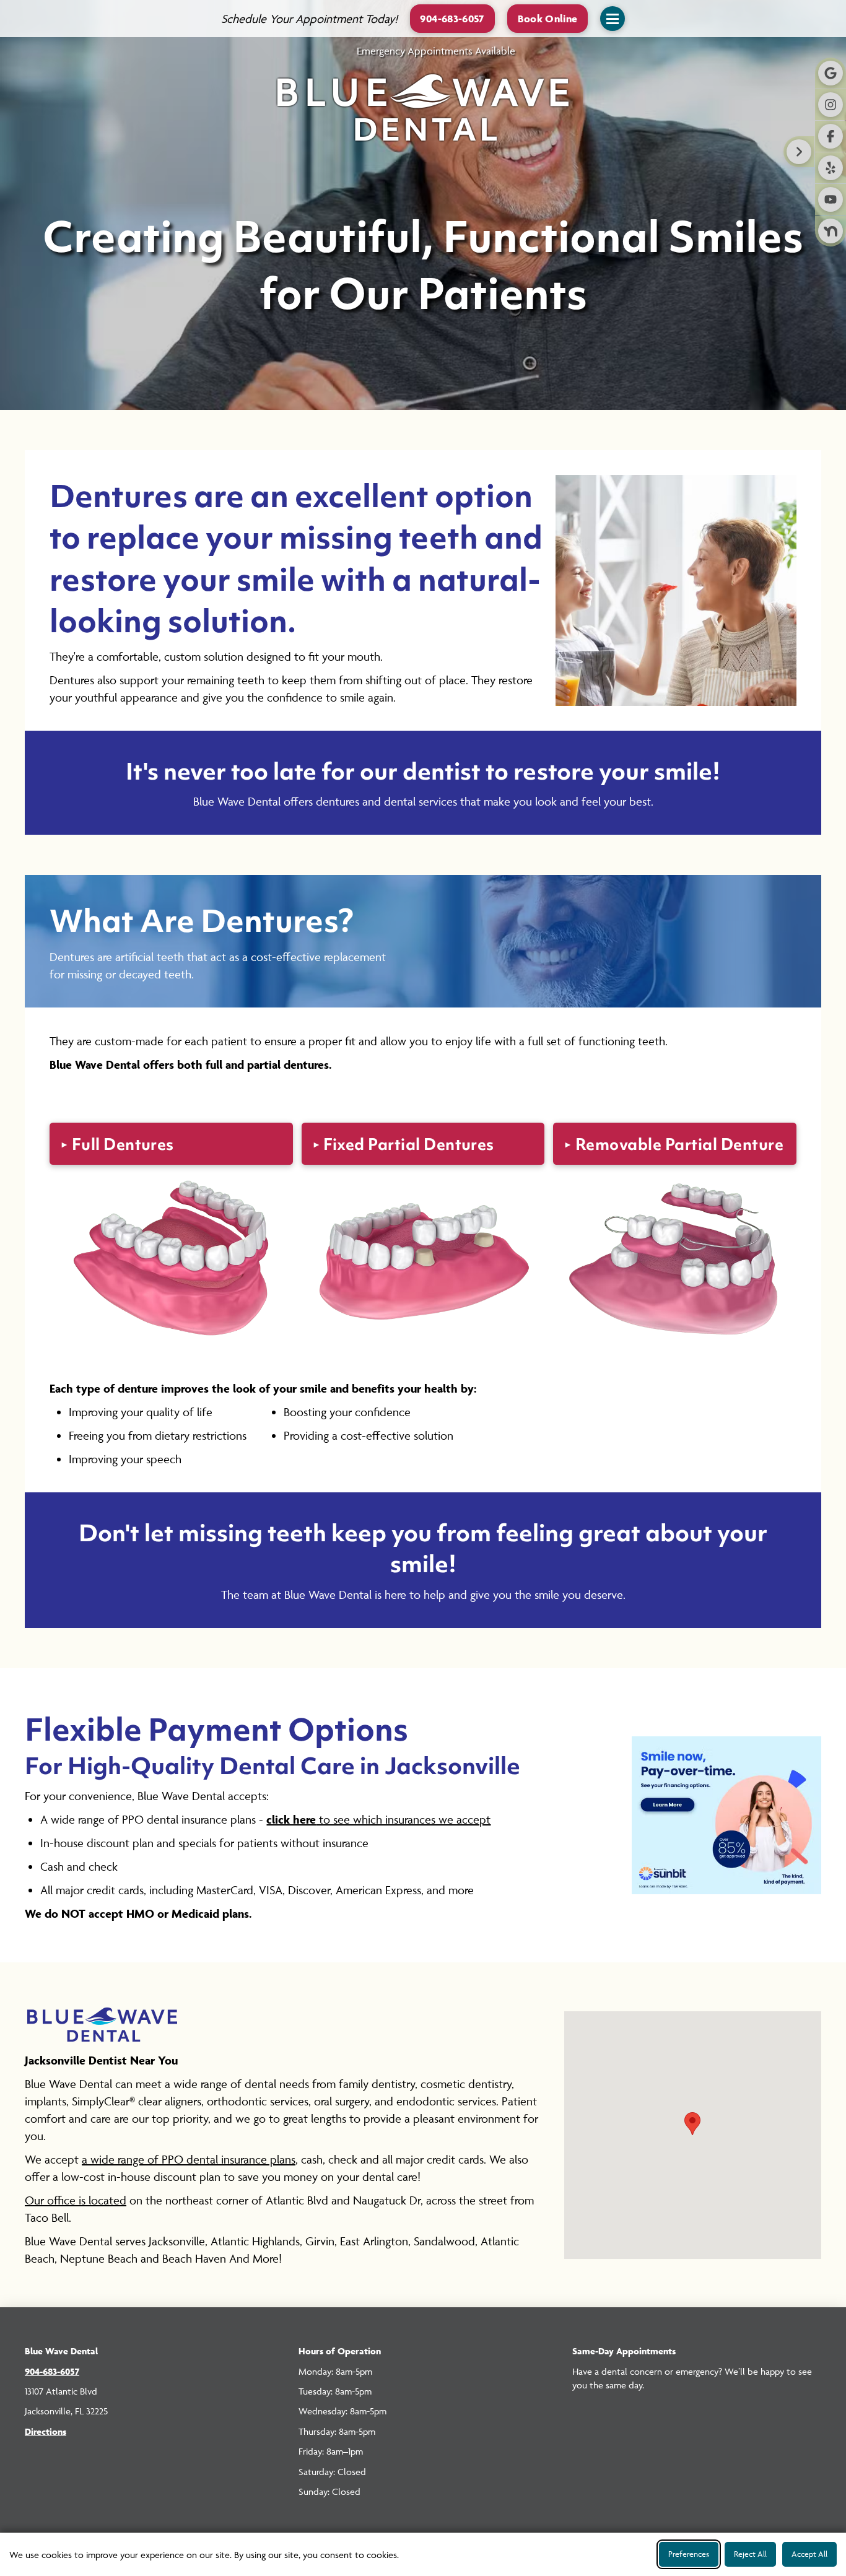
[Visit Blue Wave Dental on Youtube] (831, 199)
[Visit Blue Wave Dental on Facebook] (831, 136)
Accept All (809, 2554)
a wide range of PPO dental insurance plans (189, 2159)
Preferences (689, 2554)
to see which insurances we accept (378, 1819)
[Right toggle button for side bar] (799, 152)
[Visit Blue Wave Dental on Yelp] (831, 168)
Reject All (750, 2554)
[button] (548, 18)
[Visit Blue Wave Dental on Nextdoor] (831, 231)
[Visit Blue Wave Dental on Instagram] (831, 105)
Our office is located (76, 2200)
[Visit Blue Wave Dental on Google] (831, 73)
